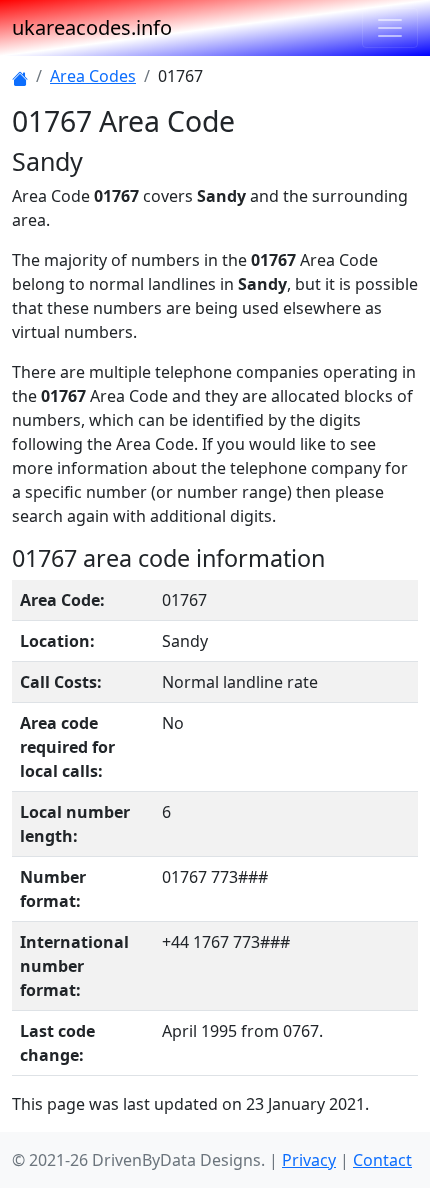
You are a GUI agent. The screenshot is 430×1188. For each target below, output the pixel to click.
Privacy (309, 1160)
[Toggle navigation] (390, 28)
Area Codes (93, 76)
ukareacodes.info (92, 27)
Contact (382, 1160)
